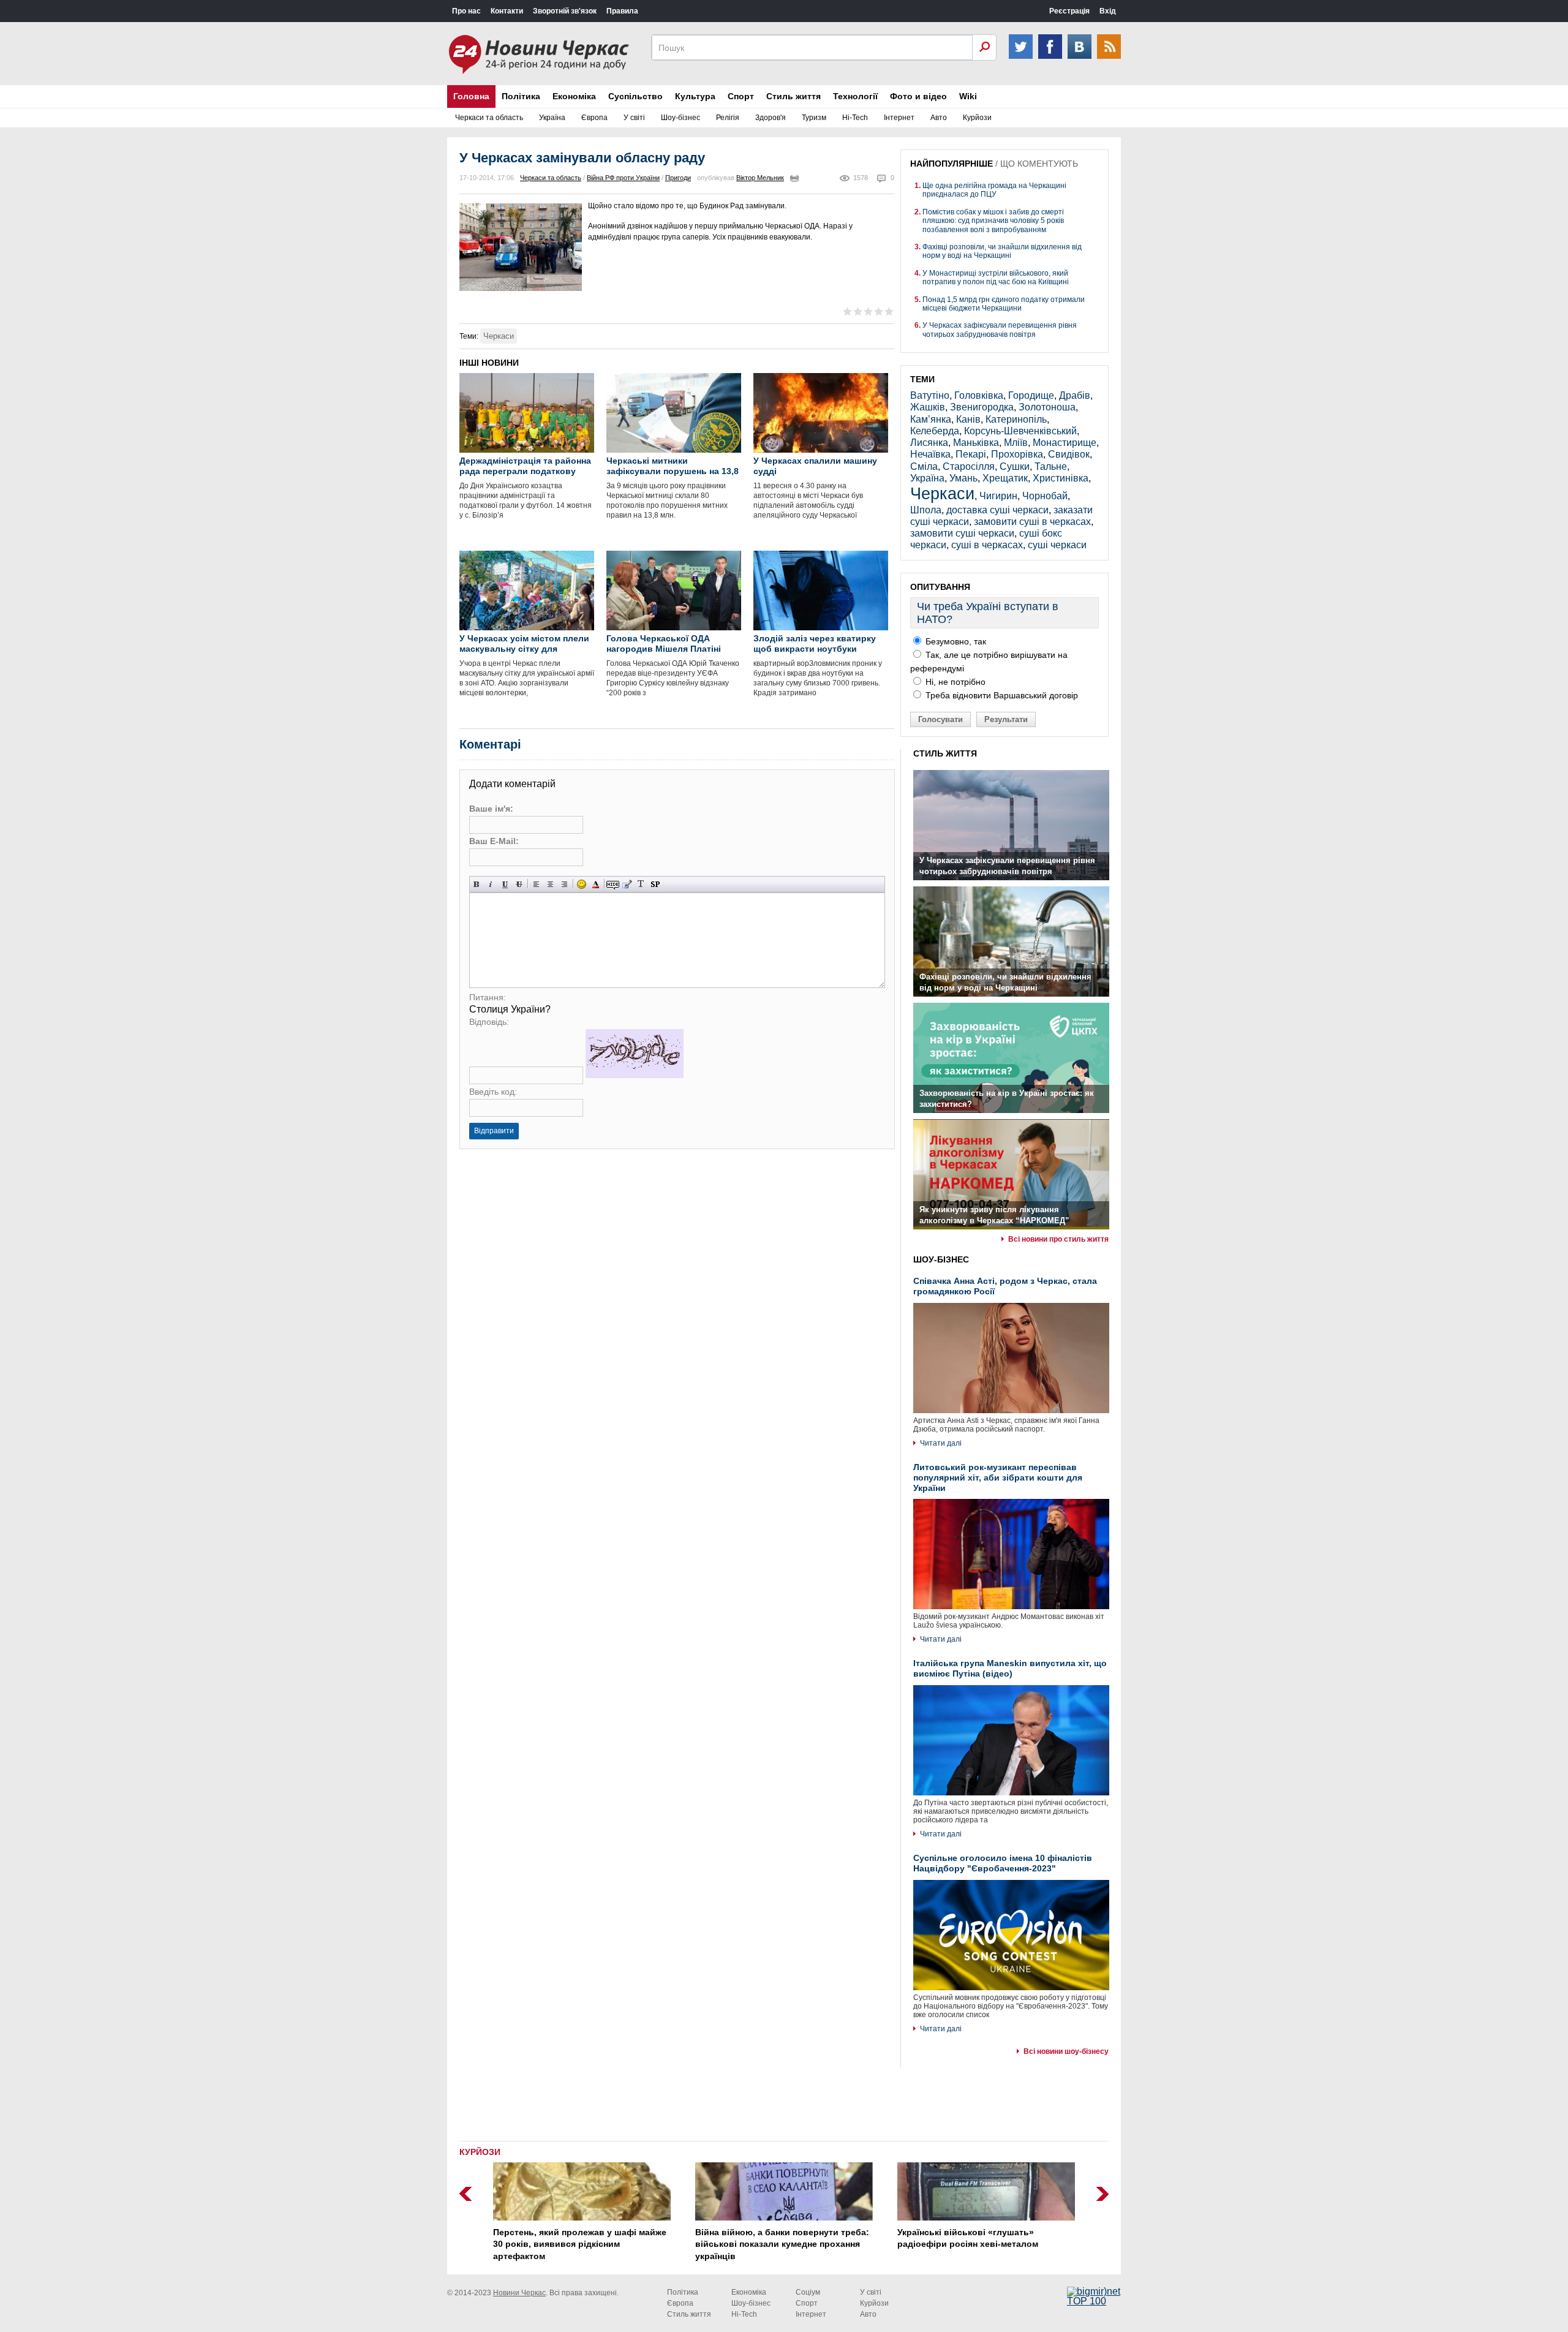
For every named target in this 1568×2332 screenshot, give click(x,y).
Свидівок (1069, 454)
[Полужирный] (477, 884)
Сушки (1015, 466)
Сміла (924, 466)
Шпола (926, 510)
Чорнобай (1045, 496)
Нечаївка (930, 454)
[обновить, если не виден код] (635, 1075)
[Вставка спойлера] (655, 884)
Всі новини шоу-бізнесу (1066, 2051)
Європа (594, 118)
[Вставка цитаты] (627, 884)
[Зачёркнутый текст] (519, 884)
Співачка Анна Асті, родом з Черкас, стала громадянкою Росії (1005, 1286)
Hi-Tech (855, 118)
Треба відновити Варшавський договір (1001, 695)
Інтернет (899, 118)
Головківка (979, 395)
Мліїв (1016, 443)
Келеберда (935, 431)
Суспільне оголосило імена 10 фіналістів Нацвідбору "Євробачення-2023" (1003, 1863)
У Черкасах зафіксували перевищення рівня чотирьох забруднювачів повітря (1000, 330)
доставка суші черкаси (997, 510)
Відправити (494, 1131)
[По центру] (550, 884)
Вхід (1108, 11)
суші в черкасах (987, 545)
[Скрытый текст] (613, 884)
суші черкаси (1057, 545)
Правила (622, 11)
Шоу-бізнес (680, 118)
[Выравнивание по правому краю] (564, 884)
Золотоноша (1047, 407)
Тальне (1051, 466)
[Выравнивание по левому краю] (536, 884)
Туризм (814, 118)
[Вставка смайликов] (582, 884)
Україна (552, 118)
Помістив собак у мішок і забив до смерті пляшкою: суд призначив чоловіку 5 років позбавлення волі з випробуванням (993, 221)
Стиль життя (793, 96)
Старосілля (969, 466)
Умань (963, 478)
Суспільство (635, 96)
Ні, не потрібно (954, 682)
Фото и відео (918, 96)
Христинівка (1061, 478)
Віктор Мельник (760, 178)
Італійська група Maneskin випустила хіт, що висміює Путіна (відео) (1010, 1668)
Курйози (977, 118)
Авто (939, 118)
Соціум (808, 2292)
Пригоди (678, 178)
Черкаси (499, 336)
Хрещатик (1005, 478)
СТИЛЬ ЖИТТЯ (945, 753)
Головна (471, 96)
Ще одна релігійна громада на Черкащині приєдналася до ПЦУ (994, 190)
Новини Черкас (519, 2293)
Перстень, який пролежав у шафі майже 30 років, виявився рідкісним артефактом (580, 2244)
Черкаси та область (489, 118)
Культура (695, 96)
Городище (1031, 395)
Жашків (928, 407)
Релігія (728, 118)
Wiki (968, 96)
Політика (521, 96)
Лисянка (929, 443)
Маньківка (976, 443)
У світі (634, 118)
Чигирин (998, 496)
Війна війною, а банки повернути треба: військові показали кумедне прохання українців (782, 2244)
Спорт (741, 96)
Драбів (1075, 395)
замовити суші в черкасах (1032, 522)
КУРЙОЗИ (480, 2152)
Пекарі (971, 454)
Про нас (466, 11)
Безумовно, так (955, 641)
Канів (968, 419)
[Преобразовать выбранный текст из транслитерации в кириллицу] (641, 884)
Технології (855, 96)
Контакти (507, 11)
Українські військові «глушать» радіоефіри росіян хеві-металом (968, 2238)
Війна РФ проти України (623, 178)
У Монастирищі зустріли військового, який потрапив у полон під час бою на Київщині (996, 277)
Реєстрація (1069, 11)
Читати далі (941, 1443)
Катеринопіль (1016, 419)
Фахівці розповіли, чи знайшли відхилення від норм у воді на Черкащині (1002, 251)
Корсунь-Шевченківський (1020, 431)
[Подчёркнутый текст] (505, 884)
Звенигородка (982, 407)
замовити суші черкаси (962, 533)
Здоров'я (771, 118)
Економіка (574, 96)
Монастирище (1065, 443)
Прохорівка (1017, 454)
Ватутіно (930, 395)
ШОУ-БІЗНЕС (941, 1259)
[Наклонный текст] (491, 884)
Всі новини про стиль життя (1058, 1239)
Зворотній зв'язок (565, 11)
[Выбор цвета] (596, 884)
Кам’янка (931, 419)
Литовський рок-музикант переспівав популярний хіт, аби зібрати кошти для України (998, 1477)
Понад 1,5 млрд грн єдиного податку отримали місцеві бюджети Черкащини (1004, 304)
